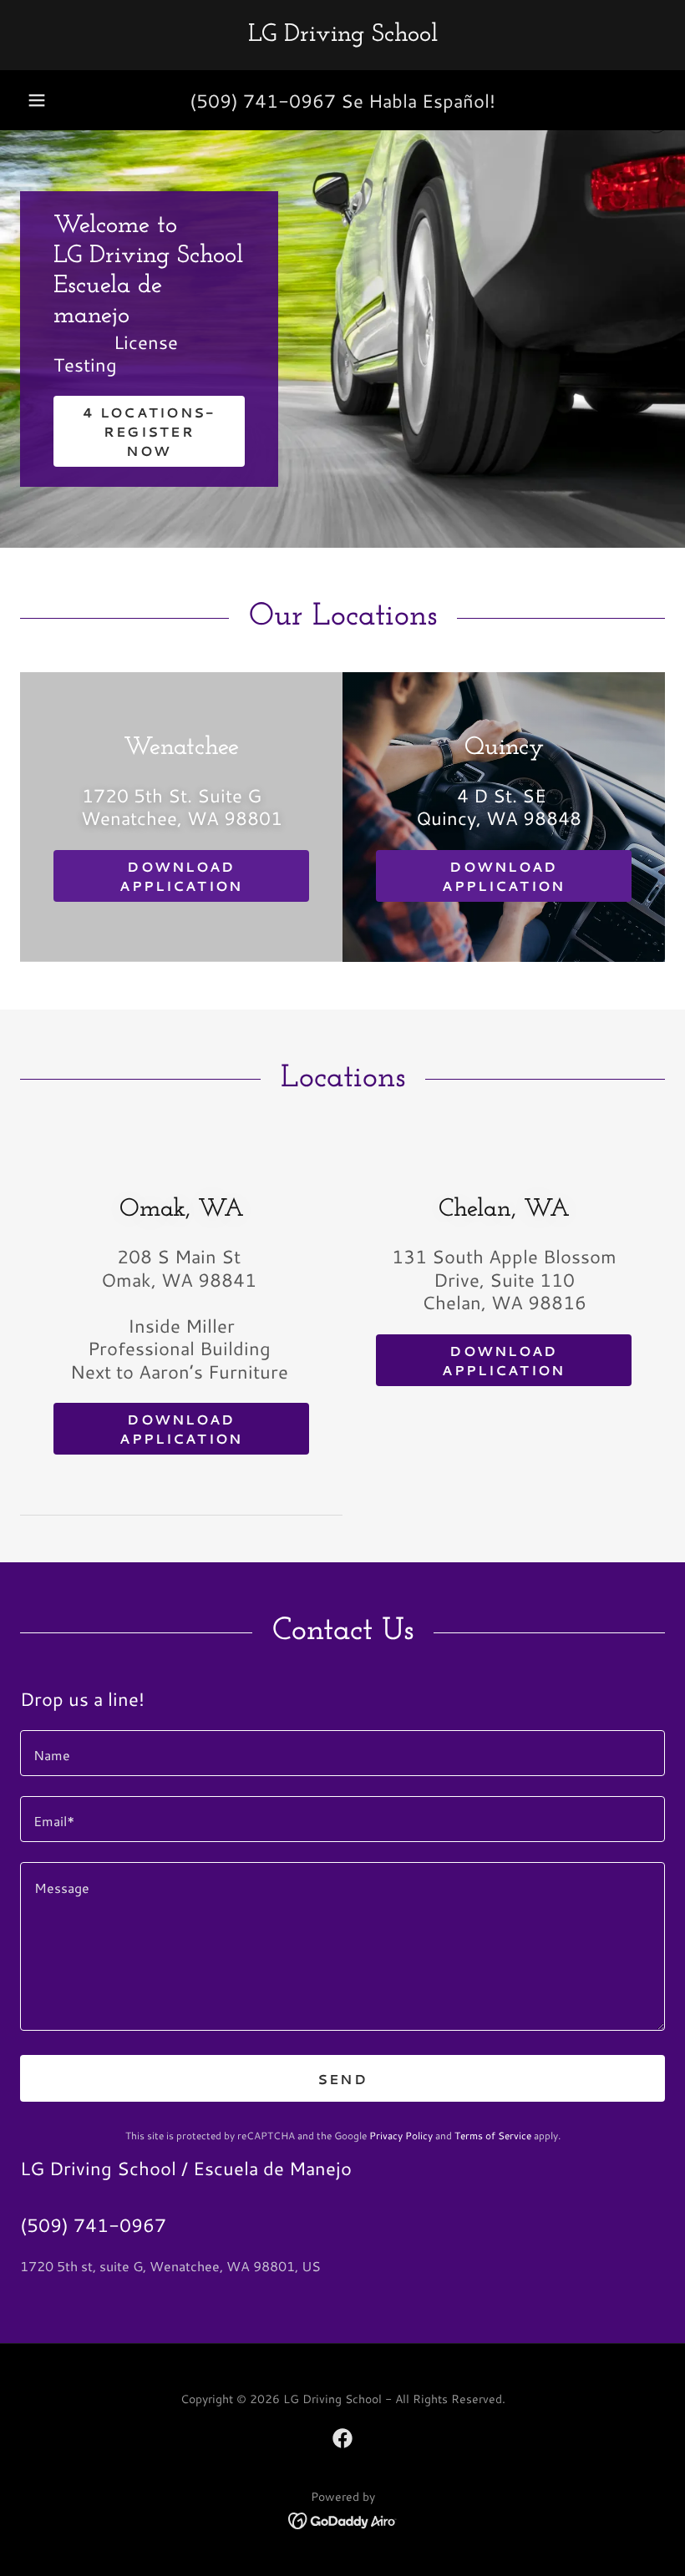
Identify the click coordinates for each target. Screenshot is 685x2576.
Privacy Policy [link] (401, 2136)
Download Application (181, 876)
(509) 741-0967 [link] (263, 101)
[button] (37, 100)
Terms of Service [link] (493, 2136)
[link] (342, 35)
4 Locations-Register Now (149, 431)
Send (342, 2079)
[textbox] (342, 1753)
